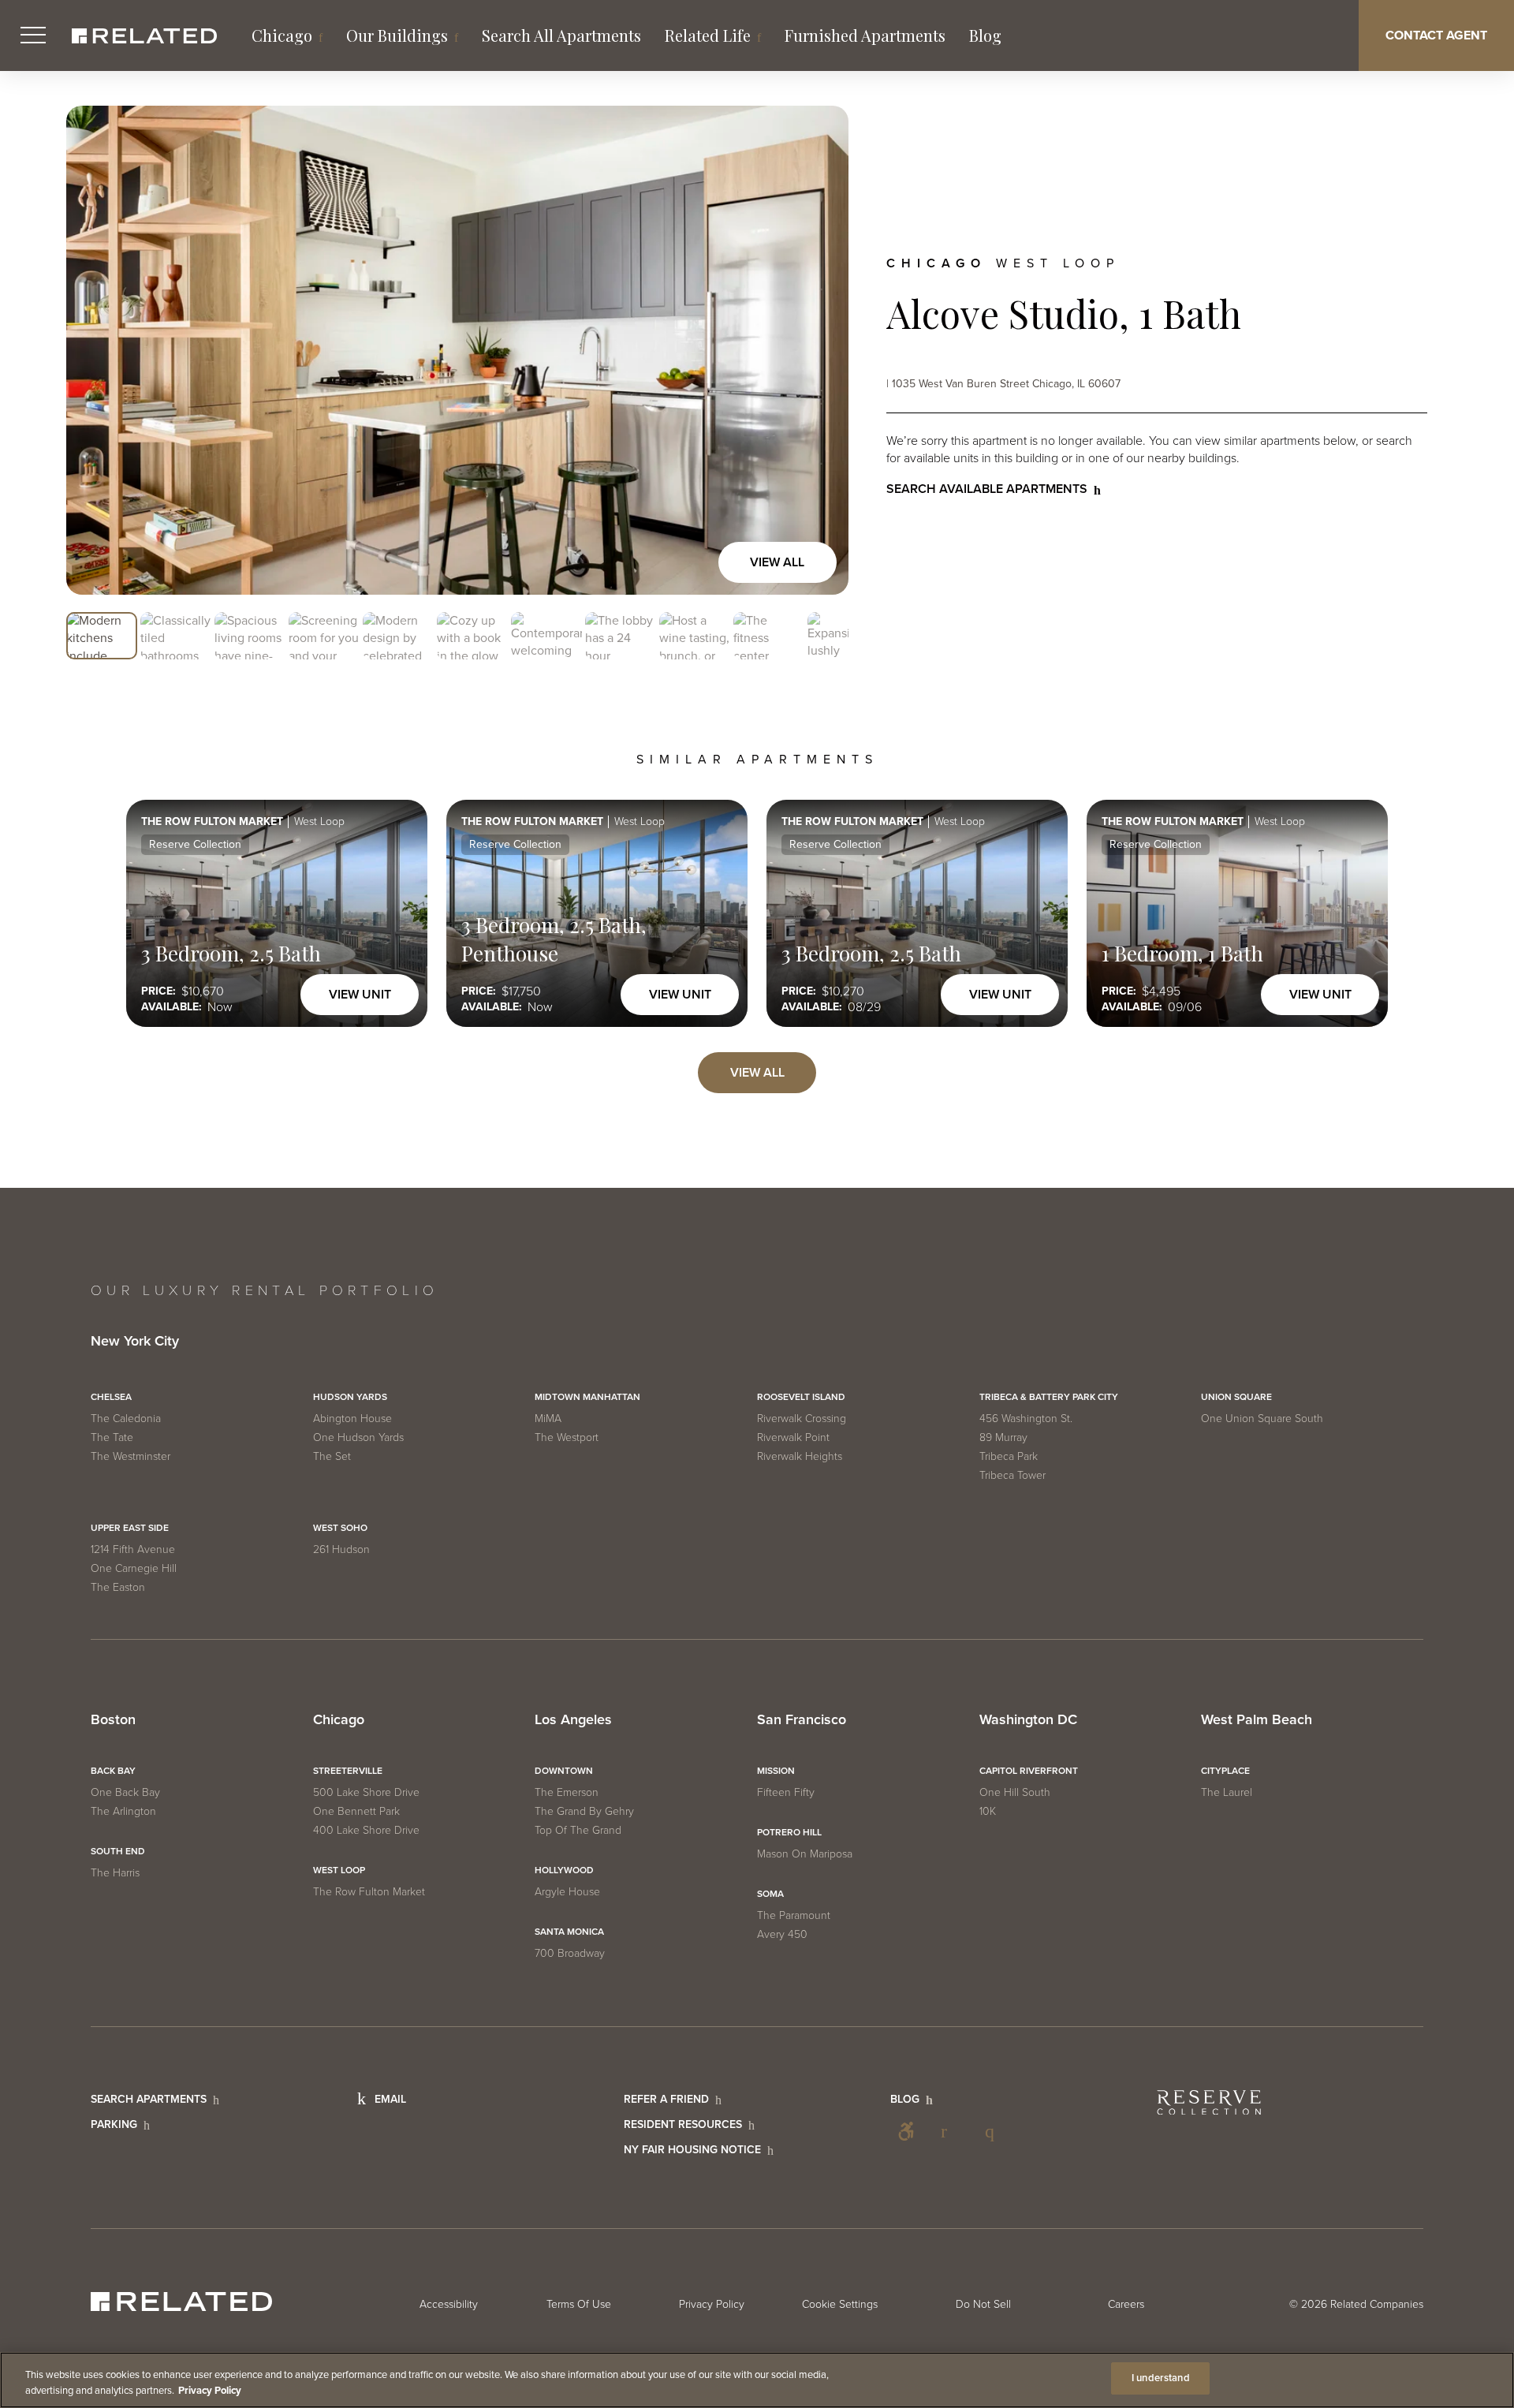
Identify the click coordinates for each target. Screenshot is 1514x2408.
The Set (332, 1456)
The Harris (115, 1873)
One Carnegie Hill (134, 1568)
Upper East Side (130, 1528)
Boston (113, 1720)
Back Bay (113, 1771)
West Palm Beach (1257, 1720)
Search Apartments (149, 2099)
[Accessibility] (906, 2131)
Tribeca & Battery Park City (1049, 1397)
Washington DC (1028, 1720)
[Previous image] (95, 350)
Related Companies (1377, 2304)
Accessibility (906, 2131)
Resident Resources (683, 2124)
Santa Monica (569, 1932)
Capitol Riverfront (1029, 1771)
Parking (114, 2124)
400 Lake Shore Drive (366, 1830)
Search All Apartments (561, 35)
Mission (776, 1771)
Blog (985, 35)
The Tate (112, 1437)
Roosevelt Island (801, 1397)
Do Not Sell (983, 2304)
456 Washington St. (1026, 1419)
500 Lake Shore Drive (366, 1792)
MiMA (548, 1419)
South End (118, 1851)
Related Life (708, 35)
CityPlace (1225, 1771)
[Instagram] (994, 2131)
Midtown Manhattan (587, 1397)
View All (777, 562)
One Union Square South (1262, 1419)
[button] (102, 637)
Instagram (994, 2131)
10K (988, 1811)
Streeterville (348, 1771)
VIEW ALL (757, 1073)
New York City (135, 1342)
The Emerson (567, 1792)
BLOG (905, 2099)
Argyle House (567, 1892)
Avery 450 (782, 1934)
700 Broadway (570, 1953)
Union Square (1236, 1397)
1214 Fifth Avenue (133, 1549)
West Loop (339, 1870)
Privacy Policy (712, 2304)
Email (390, 2099)
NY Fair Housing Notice (692, 2150)
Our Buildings (397, 35)
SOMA (770, 1894)
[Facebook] (950, 2131)
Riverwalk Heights (800, 1456)
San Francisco (802, 1720)
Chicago (282, 35)
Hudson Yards (350, 1397)
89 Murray (1003, 1437)
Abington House (352, 1419)
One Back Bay (125, 1792)
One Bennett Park (356, 1811)
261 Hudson (341, 1549)
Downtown (564, 1771)
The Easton (118, 1587)
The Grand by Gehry (584, 1811)
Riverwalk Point (793, 1437)
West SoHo (340, 1528)
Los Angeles (573, 1720)
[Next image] (820, 350)
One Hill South (1015, 1792)
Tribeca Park (1009, 1456)
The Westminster (131, 1456)
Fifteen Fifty (786, 1792)
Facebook (950, 2131)
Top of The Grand (578, 1830)
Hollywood (564, 1870)
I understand (1161, 2378)
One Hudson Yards (358, 1437)
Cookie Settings (840, 2304)
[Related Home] (144, 36)
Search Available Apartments (987, 489)
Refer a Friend (666, 2099)
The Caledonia (126, 1419)
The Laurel (1227, 1792)
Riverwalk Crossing (802, 1419)
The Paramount (794, 1915)
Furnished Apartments (865, 35)
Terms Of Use (579, 2304)
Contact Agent (1436, 35)
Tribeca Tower (1012, 1475)
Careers (1126, 2304)
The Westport (567, 1437)
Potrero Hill (789, 1832)
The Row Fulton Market (369, 1892)
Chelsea (111, 1397)
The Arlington (123, 1811)
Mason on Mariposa (805, 1854)
